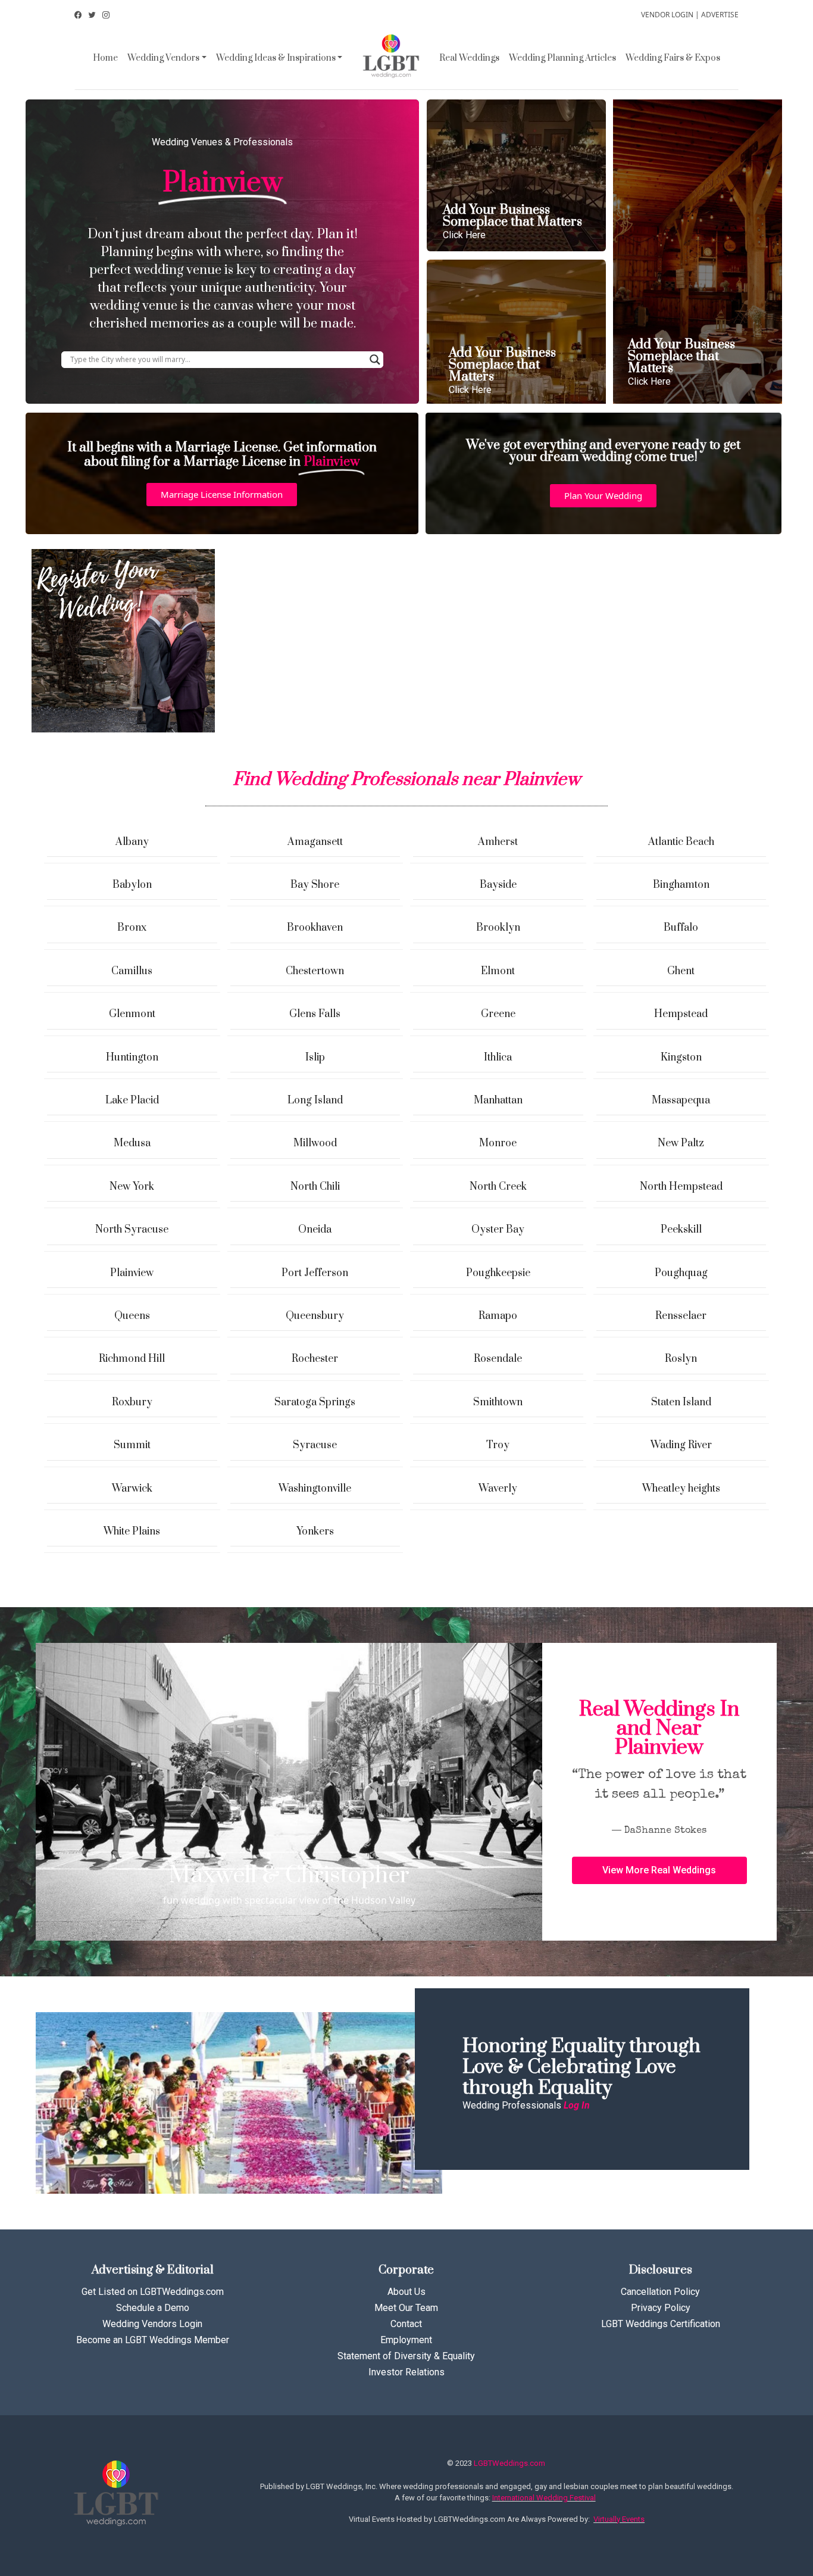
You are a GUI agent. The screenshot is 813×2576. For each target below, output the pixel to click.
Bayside (498, 885)
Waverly (498, 1489)
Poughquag (681, 1273)
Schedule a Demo (153, 2308)
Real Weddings (469, 58)
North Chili (315, 1187)
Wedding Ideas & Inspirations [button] (276, 58)
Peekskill (681, 1230)
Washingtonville (315, 1489)
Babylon (132, 885)
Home (105, 58)
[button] (222, 495)
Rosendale (498, 1359)
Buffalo (681, 928)
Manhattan (498, 1100)
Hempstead (681, 1014)
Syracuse (315, 1445)
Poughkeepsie (498, 1273)
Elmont (498, 971)
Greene (498, 1014)
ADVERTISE (720, 15)
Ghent (681, 971)
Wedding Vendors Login (152, 2324)
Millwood (315, 1143)
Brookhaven (315, 928)
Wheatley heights (681, 1489)
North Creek (498, 1187)
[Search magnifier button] (375, 360)
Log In (577, 2105)
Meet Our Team (406, 2308)
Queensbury (315, 1316)
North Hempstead (681, 1187)
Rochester (315, 1359)
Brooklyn (498, 928)
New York (132, 1187)
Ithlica (498, 1058)
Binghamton (681, 885)
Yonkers (315, 1532)
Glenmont (132, 1014)
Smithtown (498, 1402)
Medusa (132, 1143)
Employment (406, 2340)
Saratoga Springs (315, 1402)
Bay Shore (315, 885)
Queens (132, 1316)
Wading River (681, 1445)
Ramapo (498, 1316)
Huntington (132, 1058)
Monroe (498, 1143)
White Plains (132, 1532)
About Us (406, 2292)
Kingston (681, 1058)
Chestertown (315, 971)
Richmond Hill (132, 1359)
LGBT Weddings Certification (661, 2324)
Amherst (498, 842)
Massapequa (681, 1100)
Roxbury (132, 1402)
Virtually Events (619, 2519)
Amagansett (315, 842)
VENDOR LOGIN (667, 15)
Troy (498, 1445)
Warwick (132, 1489)
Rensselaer (681, 1316)
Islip (315, 1058)
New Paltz (681, 1143)
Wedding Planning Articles (562, 58)
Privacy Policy (661, 2308)
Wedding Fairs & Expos (673, 58)
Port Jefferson (315, 1273)
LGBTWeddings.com (509, 2463)
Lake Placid (132, 1100)
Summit (132, 1445)
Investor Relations (406, 2372)
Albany (132, 842)
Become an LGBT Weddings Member (153, 2340)
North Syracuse (132, 1230)
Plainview (132, 1273)
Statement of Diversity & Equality (406, 2356)
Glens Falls (315, 1014)
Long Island (315, 1100)
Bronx (132, 928)
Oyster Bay (498, 1230)
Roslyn (681, 1359)
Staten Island (681, 1402)
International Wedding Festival (544, 2498)
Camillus (132, 971)
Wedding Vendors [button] (163, 58)
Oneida (315, 1230)
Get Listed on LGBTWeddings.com (153, 2292)
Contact (406, 2324)
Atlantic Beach (681, 842)
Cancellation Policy (660, 2292)
